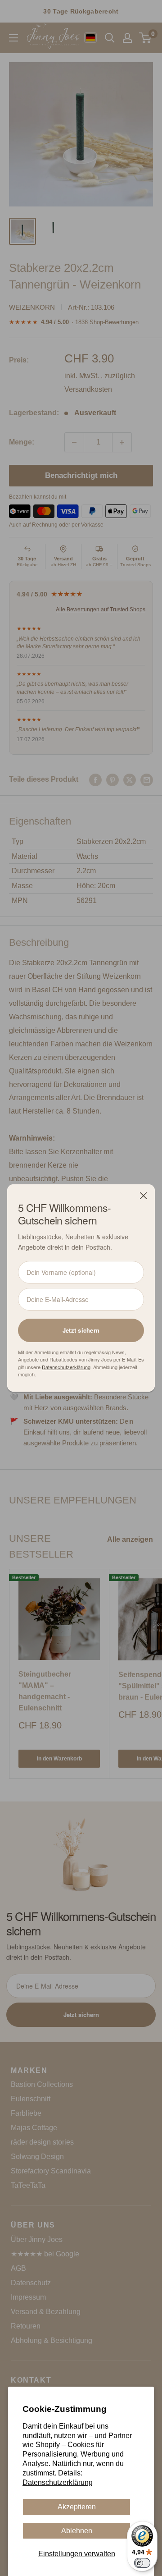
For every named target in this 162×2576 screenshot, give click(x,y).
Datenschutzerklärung (58, 2482)
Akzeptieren (77, 2507)
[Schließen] (144, 1196)
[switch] (142, 2563)
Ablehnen (77, 2531)
